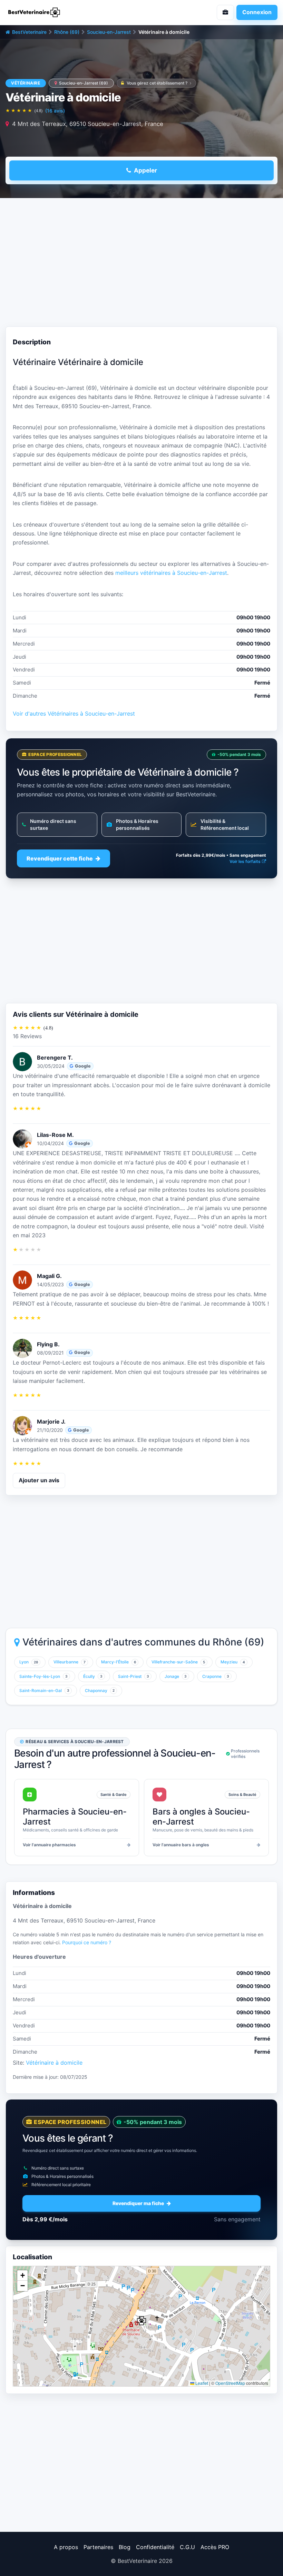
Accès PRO (215, 2547)
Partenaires (98, 2547)
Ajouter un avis (39, 1480)
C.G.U (187, 2547)
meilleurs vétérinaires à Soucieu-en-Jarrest (171, 573)
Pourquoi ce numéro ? (87, 1942)
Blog (125, 2547)
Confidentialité (155, 2547)
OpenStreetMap (230, 2383)
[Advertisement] (141, 264)
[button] (141, 2321)
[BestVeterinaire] (71, 12)
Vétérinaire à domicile (54, 2063)
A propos (66, 2547)
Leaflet (201, 2383)
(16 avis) (55, 111)
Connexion (257, 12)
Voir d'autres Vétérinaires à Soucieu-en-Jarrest (74, 714)
